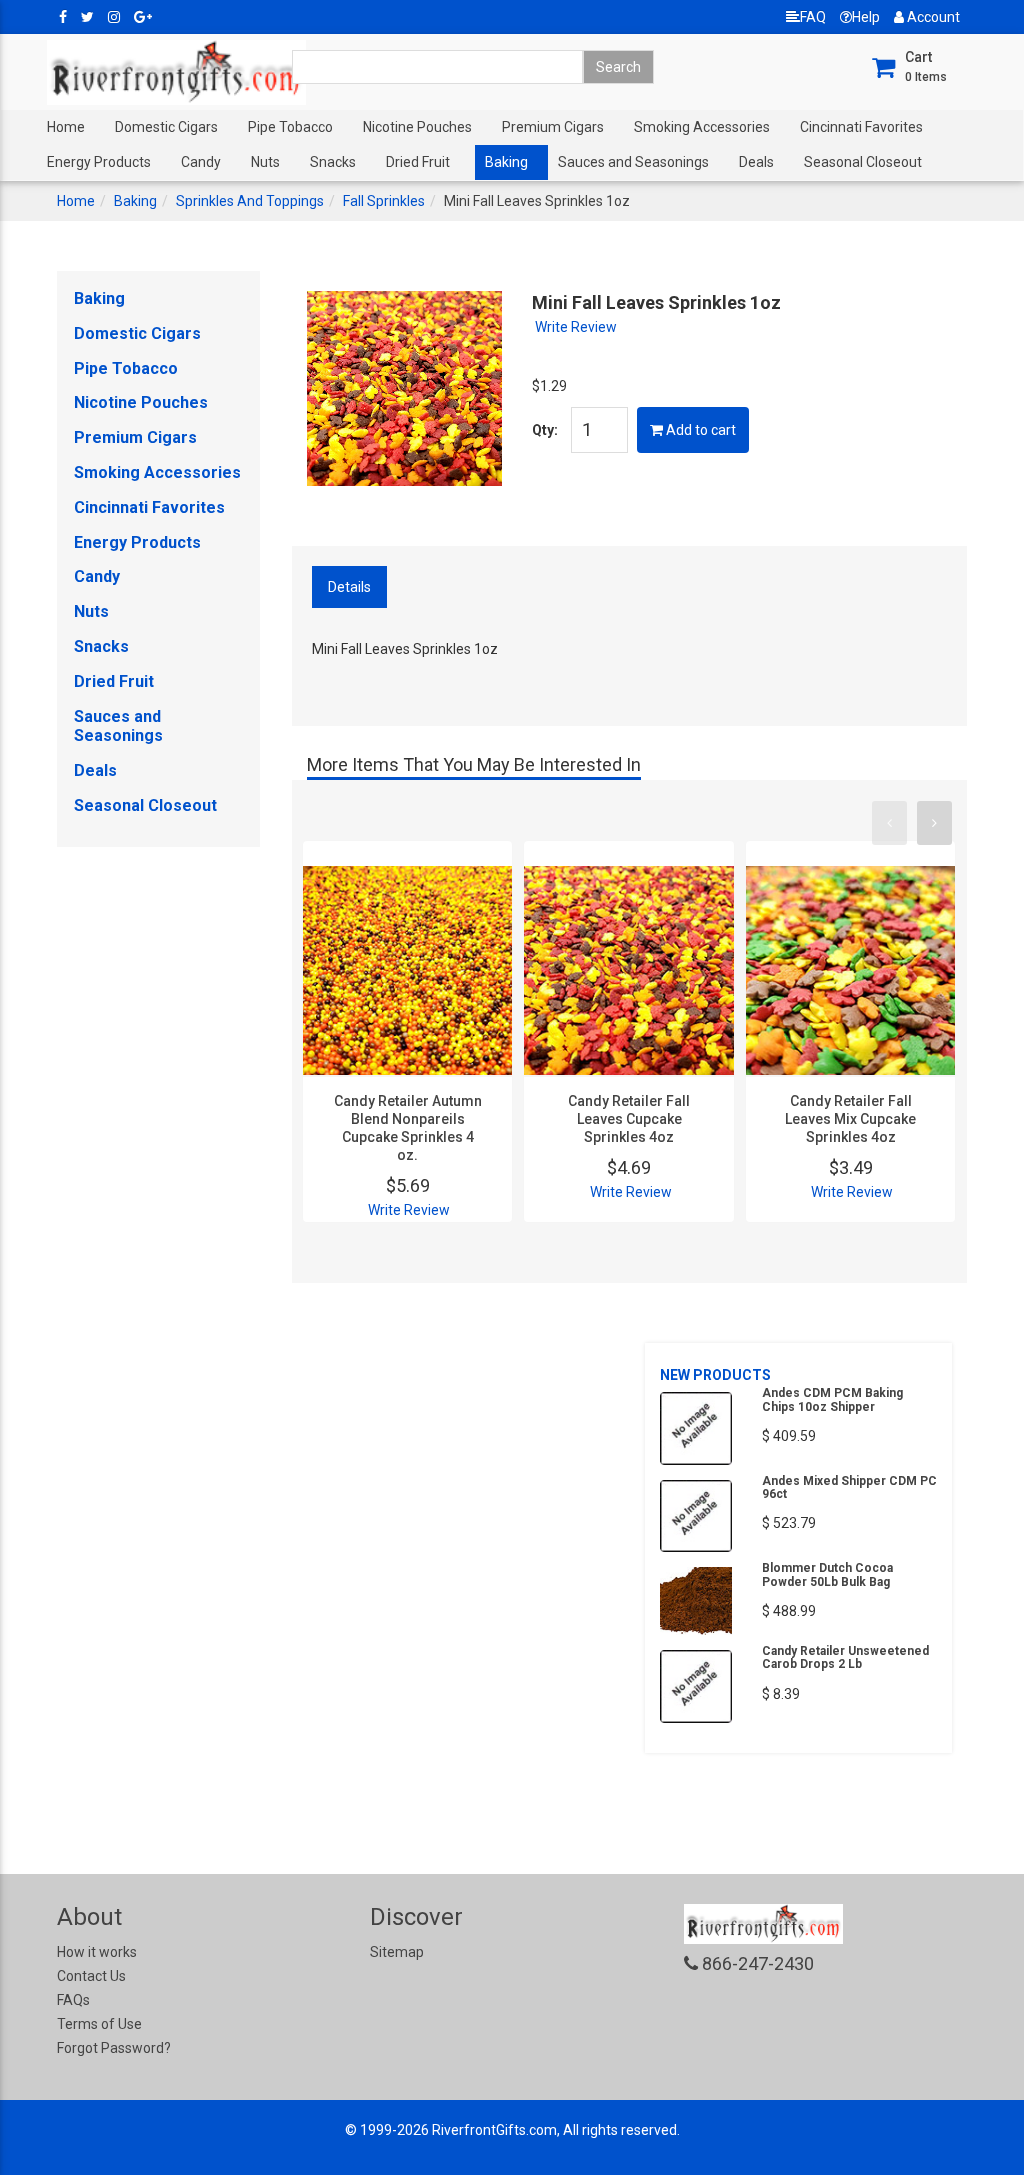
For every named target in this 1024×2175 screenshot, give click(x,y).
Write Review (576, 327)
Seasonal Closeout (863, 162)
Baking (506, 162)
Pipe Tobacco (290, 127)
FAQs (73, 2000)
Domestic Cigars (166, 127)
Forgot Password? (114, 2048)
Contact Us (91, 1976)
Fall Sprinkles (384, 201)
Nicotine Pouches (417, 127)
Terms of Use (99, 2024)
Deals (756, 162)
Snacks (333, 162)
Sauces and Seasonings (633, 162)
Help (866, 17)
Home (66, 127)
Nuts (265, 162)
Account (932, 17)
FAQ (813, 17)
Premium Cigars (553, 127)
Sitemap (397, 1952)
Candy (201, 162)
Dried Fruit (418, 162)
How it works (97, 1952)
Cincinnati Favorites (861, 127)
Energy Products (99, 162)
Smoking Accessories (702, 127)
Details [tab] (349, 587)
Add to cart (699, 430)
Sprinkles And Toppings (250, 201)
